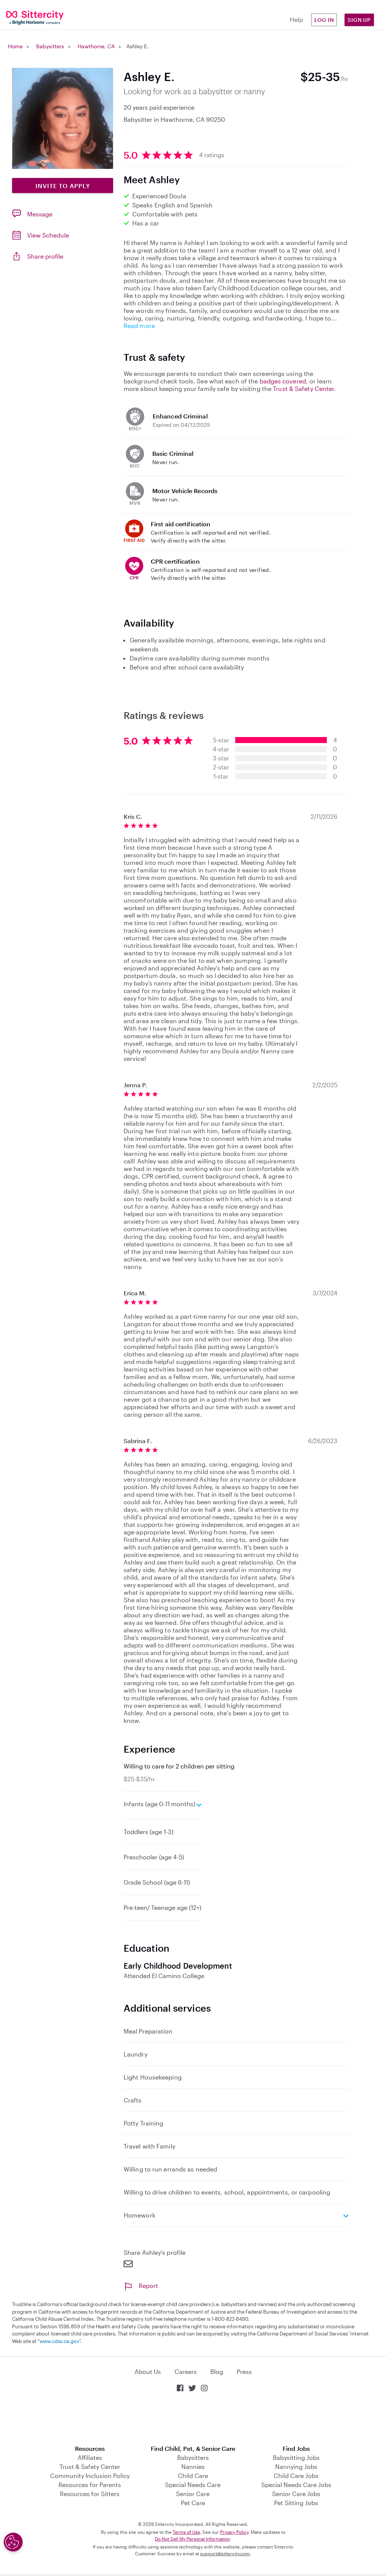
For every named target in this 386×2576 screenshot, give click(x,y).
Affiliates (90, 2457)
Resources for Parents (90, 2485)
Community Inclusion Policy (90, 2476)
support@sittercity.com (225, 2553)
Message (40, 214)
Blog (217, 2371)
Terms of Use (186, 2532)
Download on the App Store (193, 2419)
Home (15, 46)
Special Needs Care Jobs (296, 2485)
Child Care (193, 2476)
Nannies (193, 2466)
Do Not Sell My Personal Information (192, 2539)
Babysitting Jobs (296, 2457)
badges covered (283, 381)
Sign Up (359, 20)
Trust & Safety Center (303, 388)
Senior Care (193, 2494)
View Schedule (48, 235)
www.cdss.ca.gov (59, 2341)
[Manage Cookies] (13, 2542)
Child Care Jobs (296, 2476)
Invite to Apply (63, 186)
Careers (186, 2371)
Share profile (45, 256)
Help (296, 19)
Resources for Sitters (90, 2494)
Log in (324, 20)
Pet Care (193, 2503)
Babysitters (50, 46)
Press (244, 2371)
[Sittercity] (32, 17)
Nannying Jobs (296, 2466)
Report (148, 2286)
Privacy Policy (234, 2532)
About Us (148, 2371)
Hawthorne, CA (96, 46)
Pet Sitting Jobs (296, 2503)
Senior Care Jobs (296, 2494)
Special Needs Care (193, 2485)
